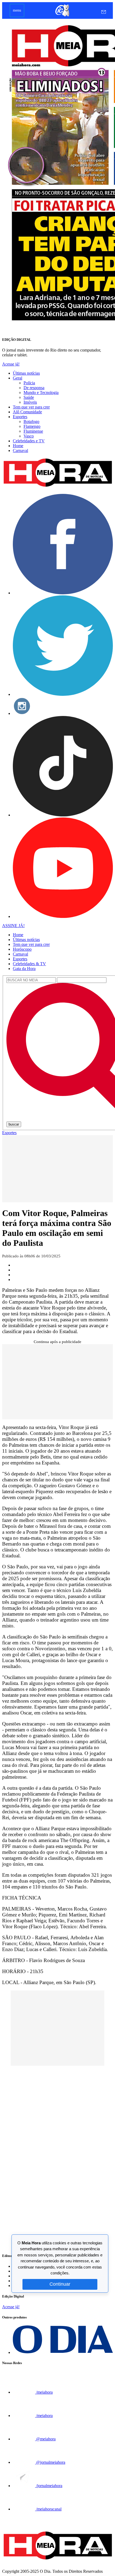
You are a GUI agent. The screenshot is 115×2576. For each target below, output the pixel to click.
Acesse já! (11, 364)
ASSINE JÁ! (13, 926)
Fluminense (33, 431)
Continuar (60, 2284)
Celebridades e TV (29, 441)
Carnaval (20, 451)
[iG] (62, 16)
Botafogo (31, 422)
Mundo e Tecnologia (41, 392)
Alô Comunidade (27, 412)
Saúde (29, 397)
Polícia (29, 383)
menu (17, 10)
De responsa (34, 388)
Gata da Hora (24, 969)
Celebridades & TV (29, 964)
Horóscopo (22, 949)
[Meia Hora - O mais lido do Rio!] (57, 487)
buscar (14, 1124)
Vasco (29, 436)
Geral (18, 378)
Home (18, 446)
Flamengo (32, 426)
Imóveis (30, 402)
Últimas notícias (26, 373)
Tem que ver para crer (31, 407)
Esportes (20, 417)
